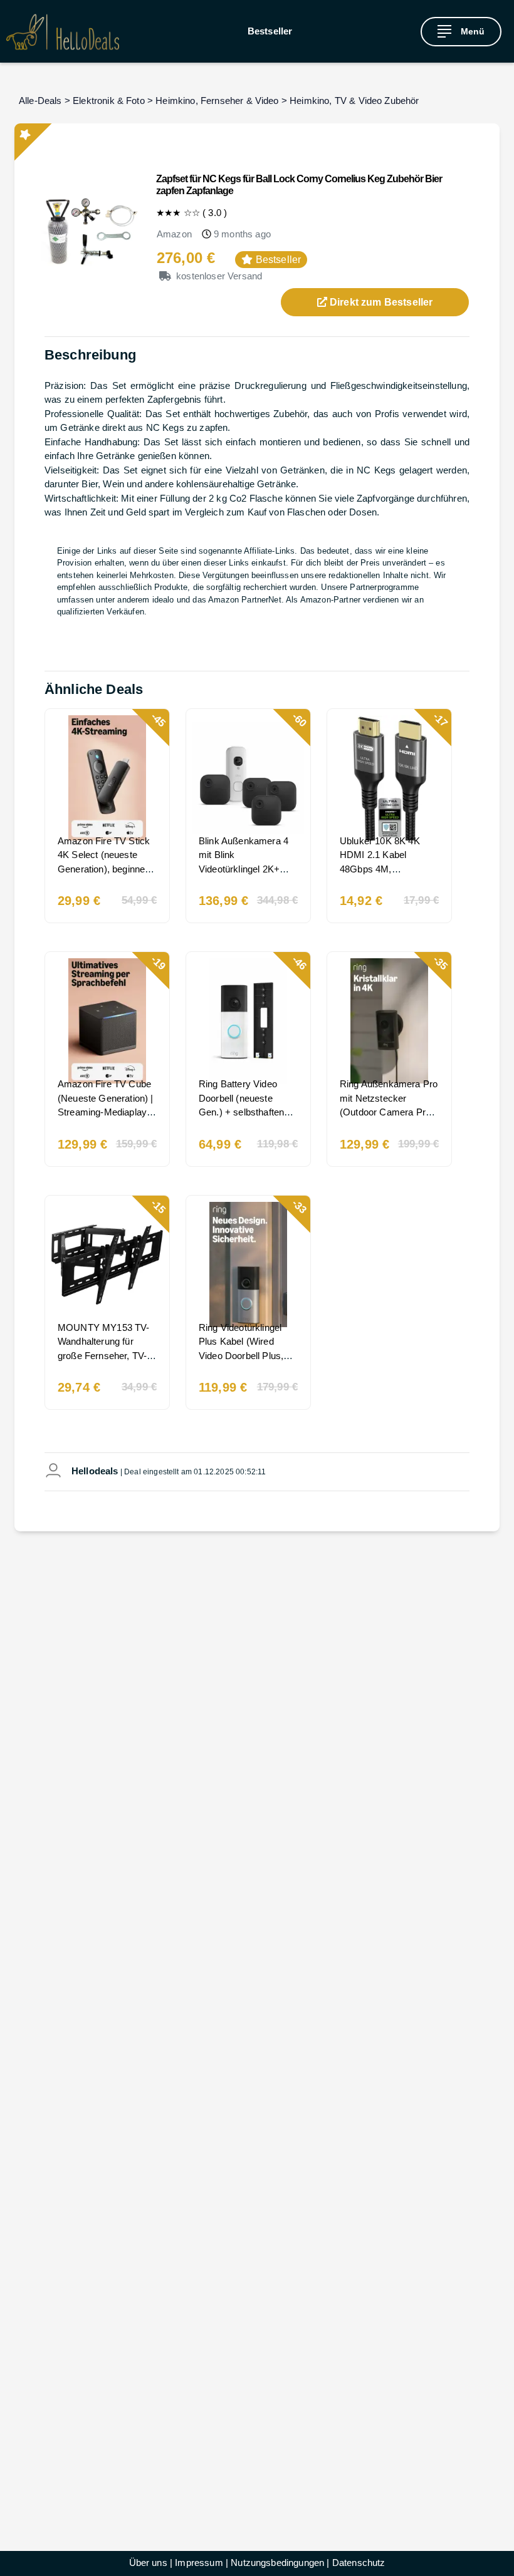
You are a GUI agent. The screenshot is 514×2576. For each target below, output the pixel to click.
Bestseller (270, 31)
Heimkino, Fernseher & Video (217, 101)
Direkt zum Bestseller (380, 302)
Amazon (174, 234)
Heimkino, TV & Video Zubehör (354, 101)
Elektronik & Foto (109, 101)
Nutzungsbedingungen (277, 2563)
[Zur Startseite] (63, 32)
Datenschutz (359, 2563)
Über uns (148, 2563)
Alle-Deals (40, 101)
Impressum (199, 2563)
